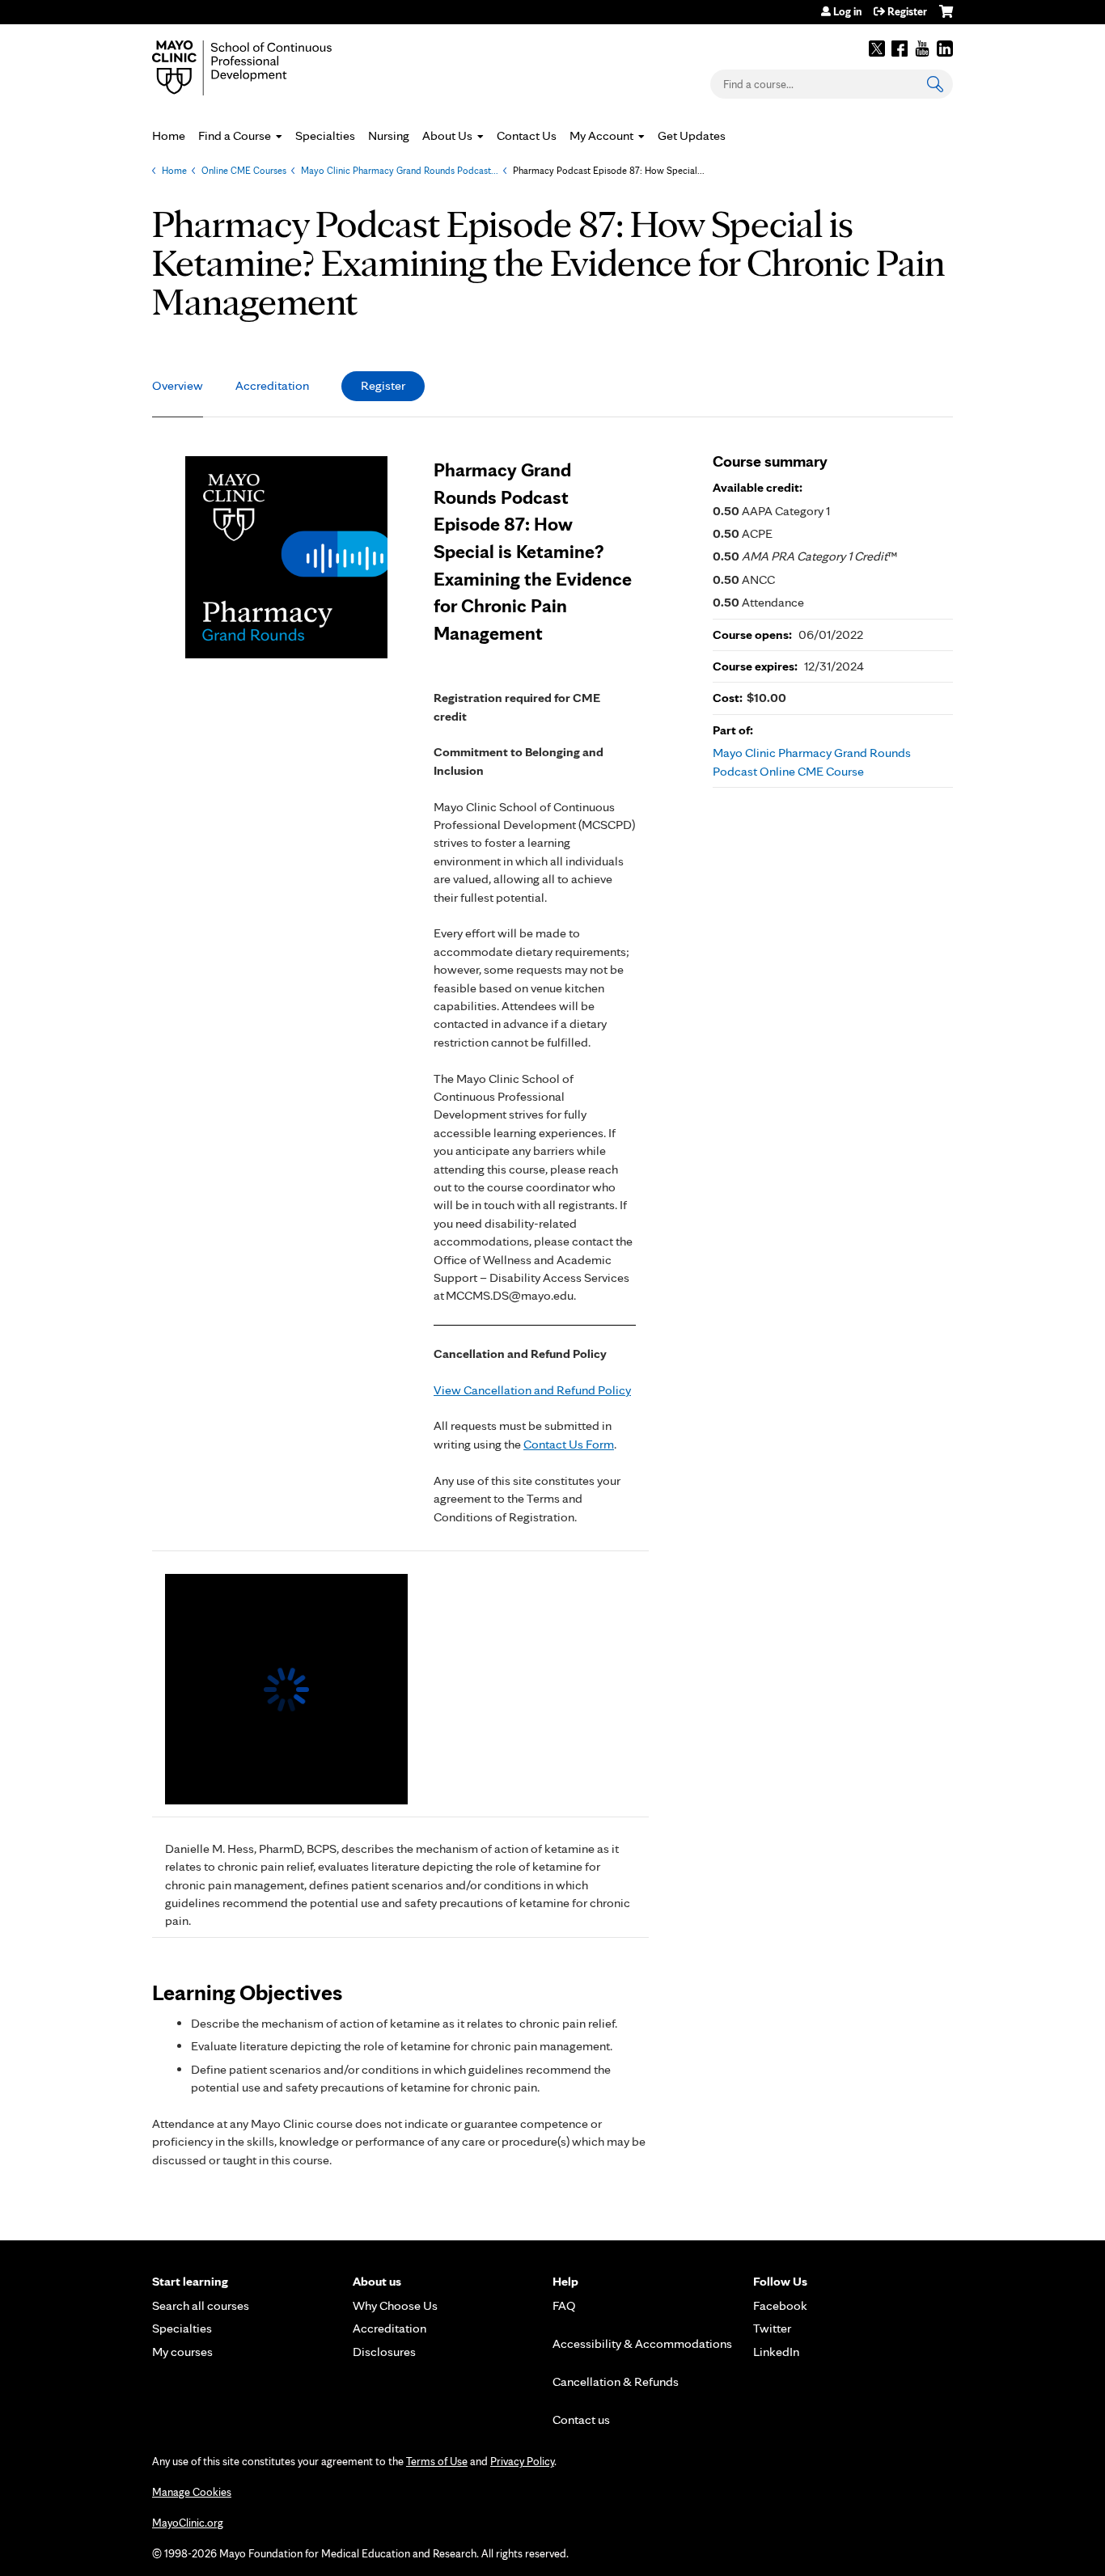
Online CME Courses (244, 170)
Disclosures (384, 2352)
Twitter (877, 49)
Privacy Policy (522, 2461)
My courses (182, 2352)
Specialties (325, 135)
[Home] (265, 68)
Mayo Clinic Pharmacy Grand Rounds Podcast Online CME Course (812, 761)
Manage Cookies (192, 2492)
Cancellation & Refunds (616, 2381)
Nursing (389, 135)
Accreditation (272, 385)
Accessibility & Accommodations (642, 2343)
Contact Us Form (569, 1444)
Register (907, 11)
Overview (178, 385)
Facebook (900, 49)
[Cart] (946, 17)
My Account (601, 135)
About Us (447, 135)
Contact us (581, 2419)
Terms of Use (437, 2461)
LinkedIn (945, 49)
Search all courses (201, 2305)
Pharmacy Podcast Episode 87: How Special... (609, 170)
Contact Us (527, 135)
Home (169, 135)
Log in (847, 11)
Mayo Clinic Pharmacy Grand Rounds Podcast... (400, 170)
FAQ (564, 2305)
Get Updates (692, 135)
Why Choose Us (395, 2305)
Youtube (922, 49)
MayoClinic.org (188, 2523)
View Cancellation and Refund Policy (532, 1390)
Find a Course (235, 135)
